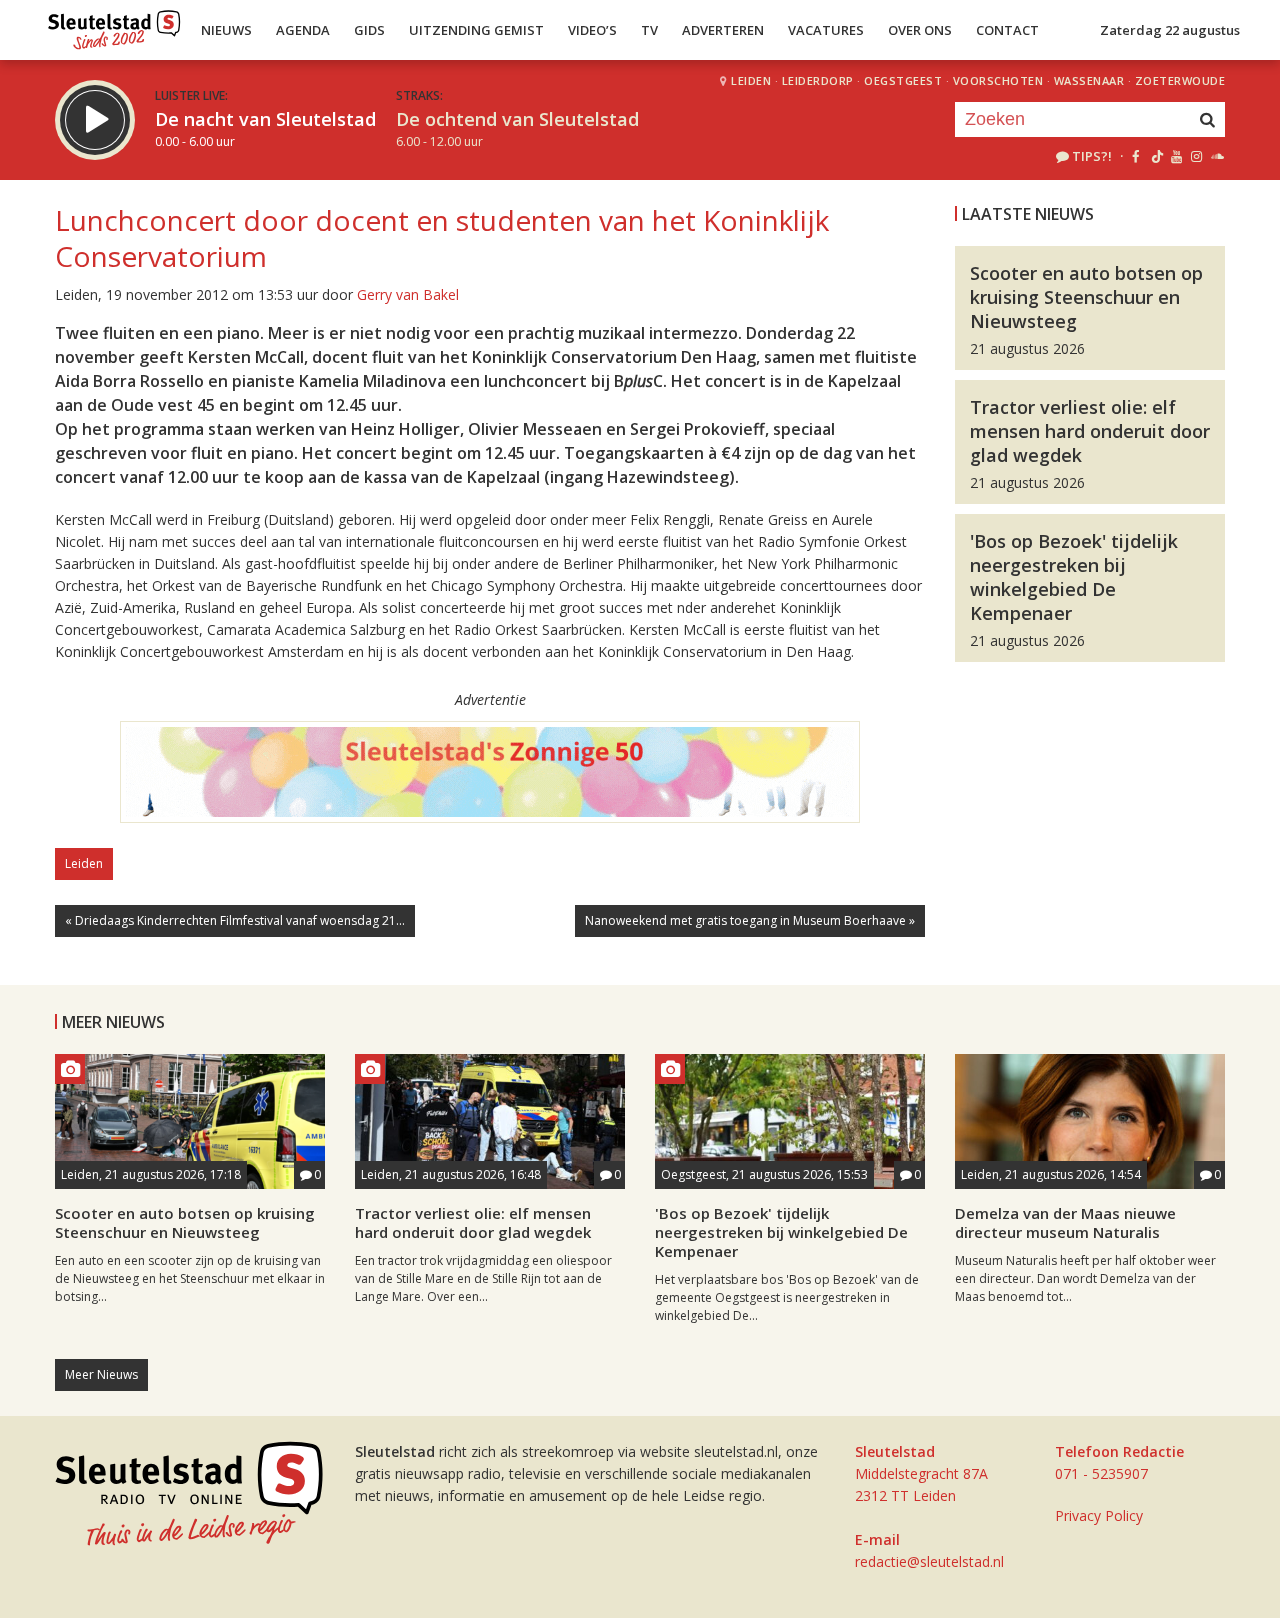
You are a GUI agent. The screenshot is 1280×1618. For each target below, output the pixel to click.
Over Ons (920, 30)
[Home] (114, 25)
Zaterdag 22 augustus (1170, 30)
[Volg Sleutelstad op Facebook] (1135, 156)
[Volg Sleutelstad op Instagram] (1196, 156)
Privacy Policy (1099, 1515)
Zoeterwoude (1180, 80)
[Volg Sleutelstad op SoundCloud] (1216, 156)
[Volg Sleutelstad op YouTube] (1175, 156)
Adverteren (723, 30)
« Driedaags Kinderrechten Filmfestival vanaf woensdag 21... (235, 920)
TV (649, 30)
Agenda (303, 30)
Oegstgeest (903, 80)
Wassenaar (1089, 80)
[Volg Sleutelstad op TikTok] (1155, 156)
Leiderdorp (818, 80)
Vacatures (826, 30)
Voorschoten (998, 80)
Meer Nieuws (101, 1374)
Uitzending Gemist (476, 30)
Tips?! (1092, 156)
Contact (1007, 30)
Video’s (592, 30)
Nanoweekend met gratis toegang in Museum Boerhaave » (750, 920)
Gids (369, 30)
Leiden (751, 80)
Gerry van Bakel (408, 294)
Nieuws (226, 30)
